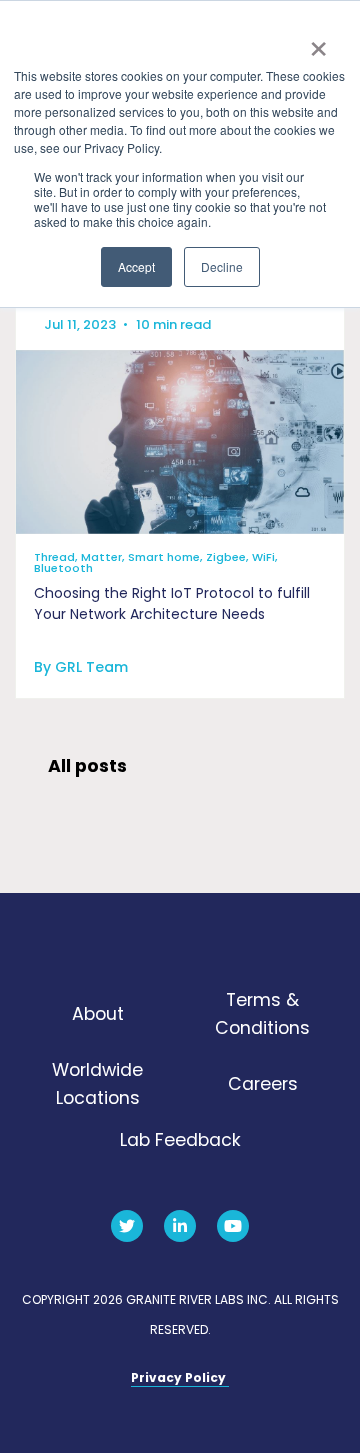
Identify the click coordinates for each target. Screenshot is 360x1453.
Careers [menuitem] (263, 1084)
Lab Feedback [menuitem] (180, 1140)
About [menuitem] (98, 1014)
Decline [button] (222, 266)
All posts (87, 766)
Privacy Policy (180, 1377)
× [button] (317, 42)
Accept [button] (136, 266)
